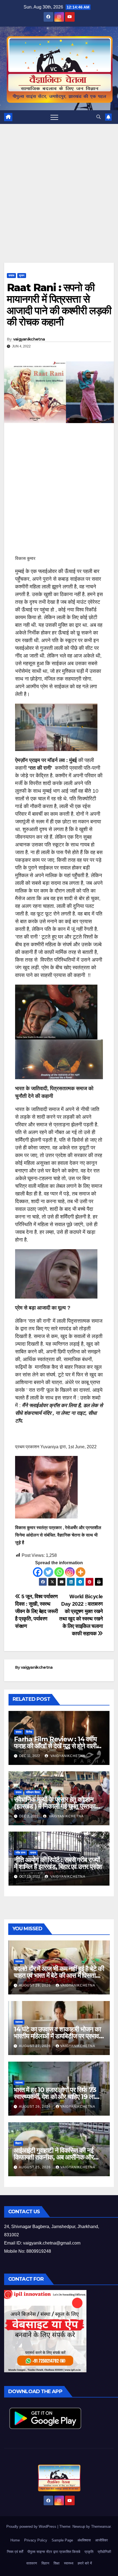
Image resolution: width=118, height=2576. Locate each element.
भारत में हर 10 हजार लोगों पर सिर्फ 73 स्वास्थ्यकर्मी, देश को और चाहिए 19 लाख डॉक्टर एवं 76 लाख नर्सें (57, 2097)
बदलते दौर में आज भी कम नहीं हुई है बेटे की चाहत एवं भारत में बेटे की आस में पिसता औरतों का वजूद (59, 1975)
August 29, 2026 (35, 1985)
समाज (11, 275)
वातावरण (32, 2563)
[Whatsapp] (59, 1572)
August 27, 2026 (35, 2046)
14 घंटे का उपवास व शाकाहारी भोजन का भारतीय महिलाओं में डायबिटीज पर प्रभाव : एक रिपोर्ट (58, 2036)
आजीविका (102, 2540)
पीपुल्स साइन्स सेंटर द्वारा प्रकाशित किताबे (54, 2552)
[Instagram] (70, 1572)
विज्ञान (18, 2143)
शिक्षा (57, 2563)
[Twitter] (48, 1572)
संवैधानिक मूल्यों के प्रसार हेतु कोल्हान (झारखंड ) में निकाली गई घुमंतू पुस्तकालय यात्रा (58, 1806)
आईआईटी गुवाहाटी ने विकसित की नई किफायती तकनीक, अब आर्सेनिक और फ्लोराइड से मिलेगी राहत (54, 2157)
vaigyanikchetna (29, 339)
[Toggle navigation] (54, 117)
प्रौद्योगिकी (104, 2552)
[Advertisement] (59, 202)
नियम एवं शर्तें (15, 2552)
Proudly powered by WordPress (32, 2527)
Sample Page (62, 2540)
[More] (81, 1572)
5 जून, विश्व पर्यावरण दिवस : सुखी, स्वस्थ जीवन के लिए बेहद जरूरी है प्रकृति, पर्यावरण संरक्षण (36, 1611)
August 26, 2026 (35, 2107)
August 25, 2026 (35, 2167)
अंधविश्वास (84, 2540)
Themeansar (101, 2527)
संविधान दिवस (33, 1792)
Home (15, 2540)
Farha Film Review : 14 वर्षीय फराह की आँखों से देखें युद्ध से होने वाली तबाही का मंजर (55, 1746)
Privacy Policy (36, 2540)
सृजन (22, 275)
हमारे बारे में (85, 2563)
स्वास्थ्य (19, 1961)
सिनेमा (29, 1732)
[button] (99, 117)
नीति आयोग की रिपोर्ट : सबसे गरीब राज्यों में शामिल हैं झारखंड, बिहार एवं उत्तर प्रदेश (58, 1863)
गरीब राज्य (21, 1853)
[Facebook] (38, 1572)
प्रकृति (89, 2552)
